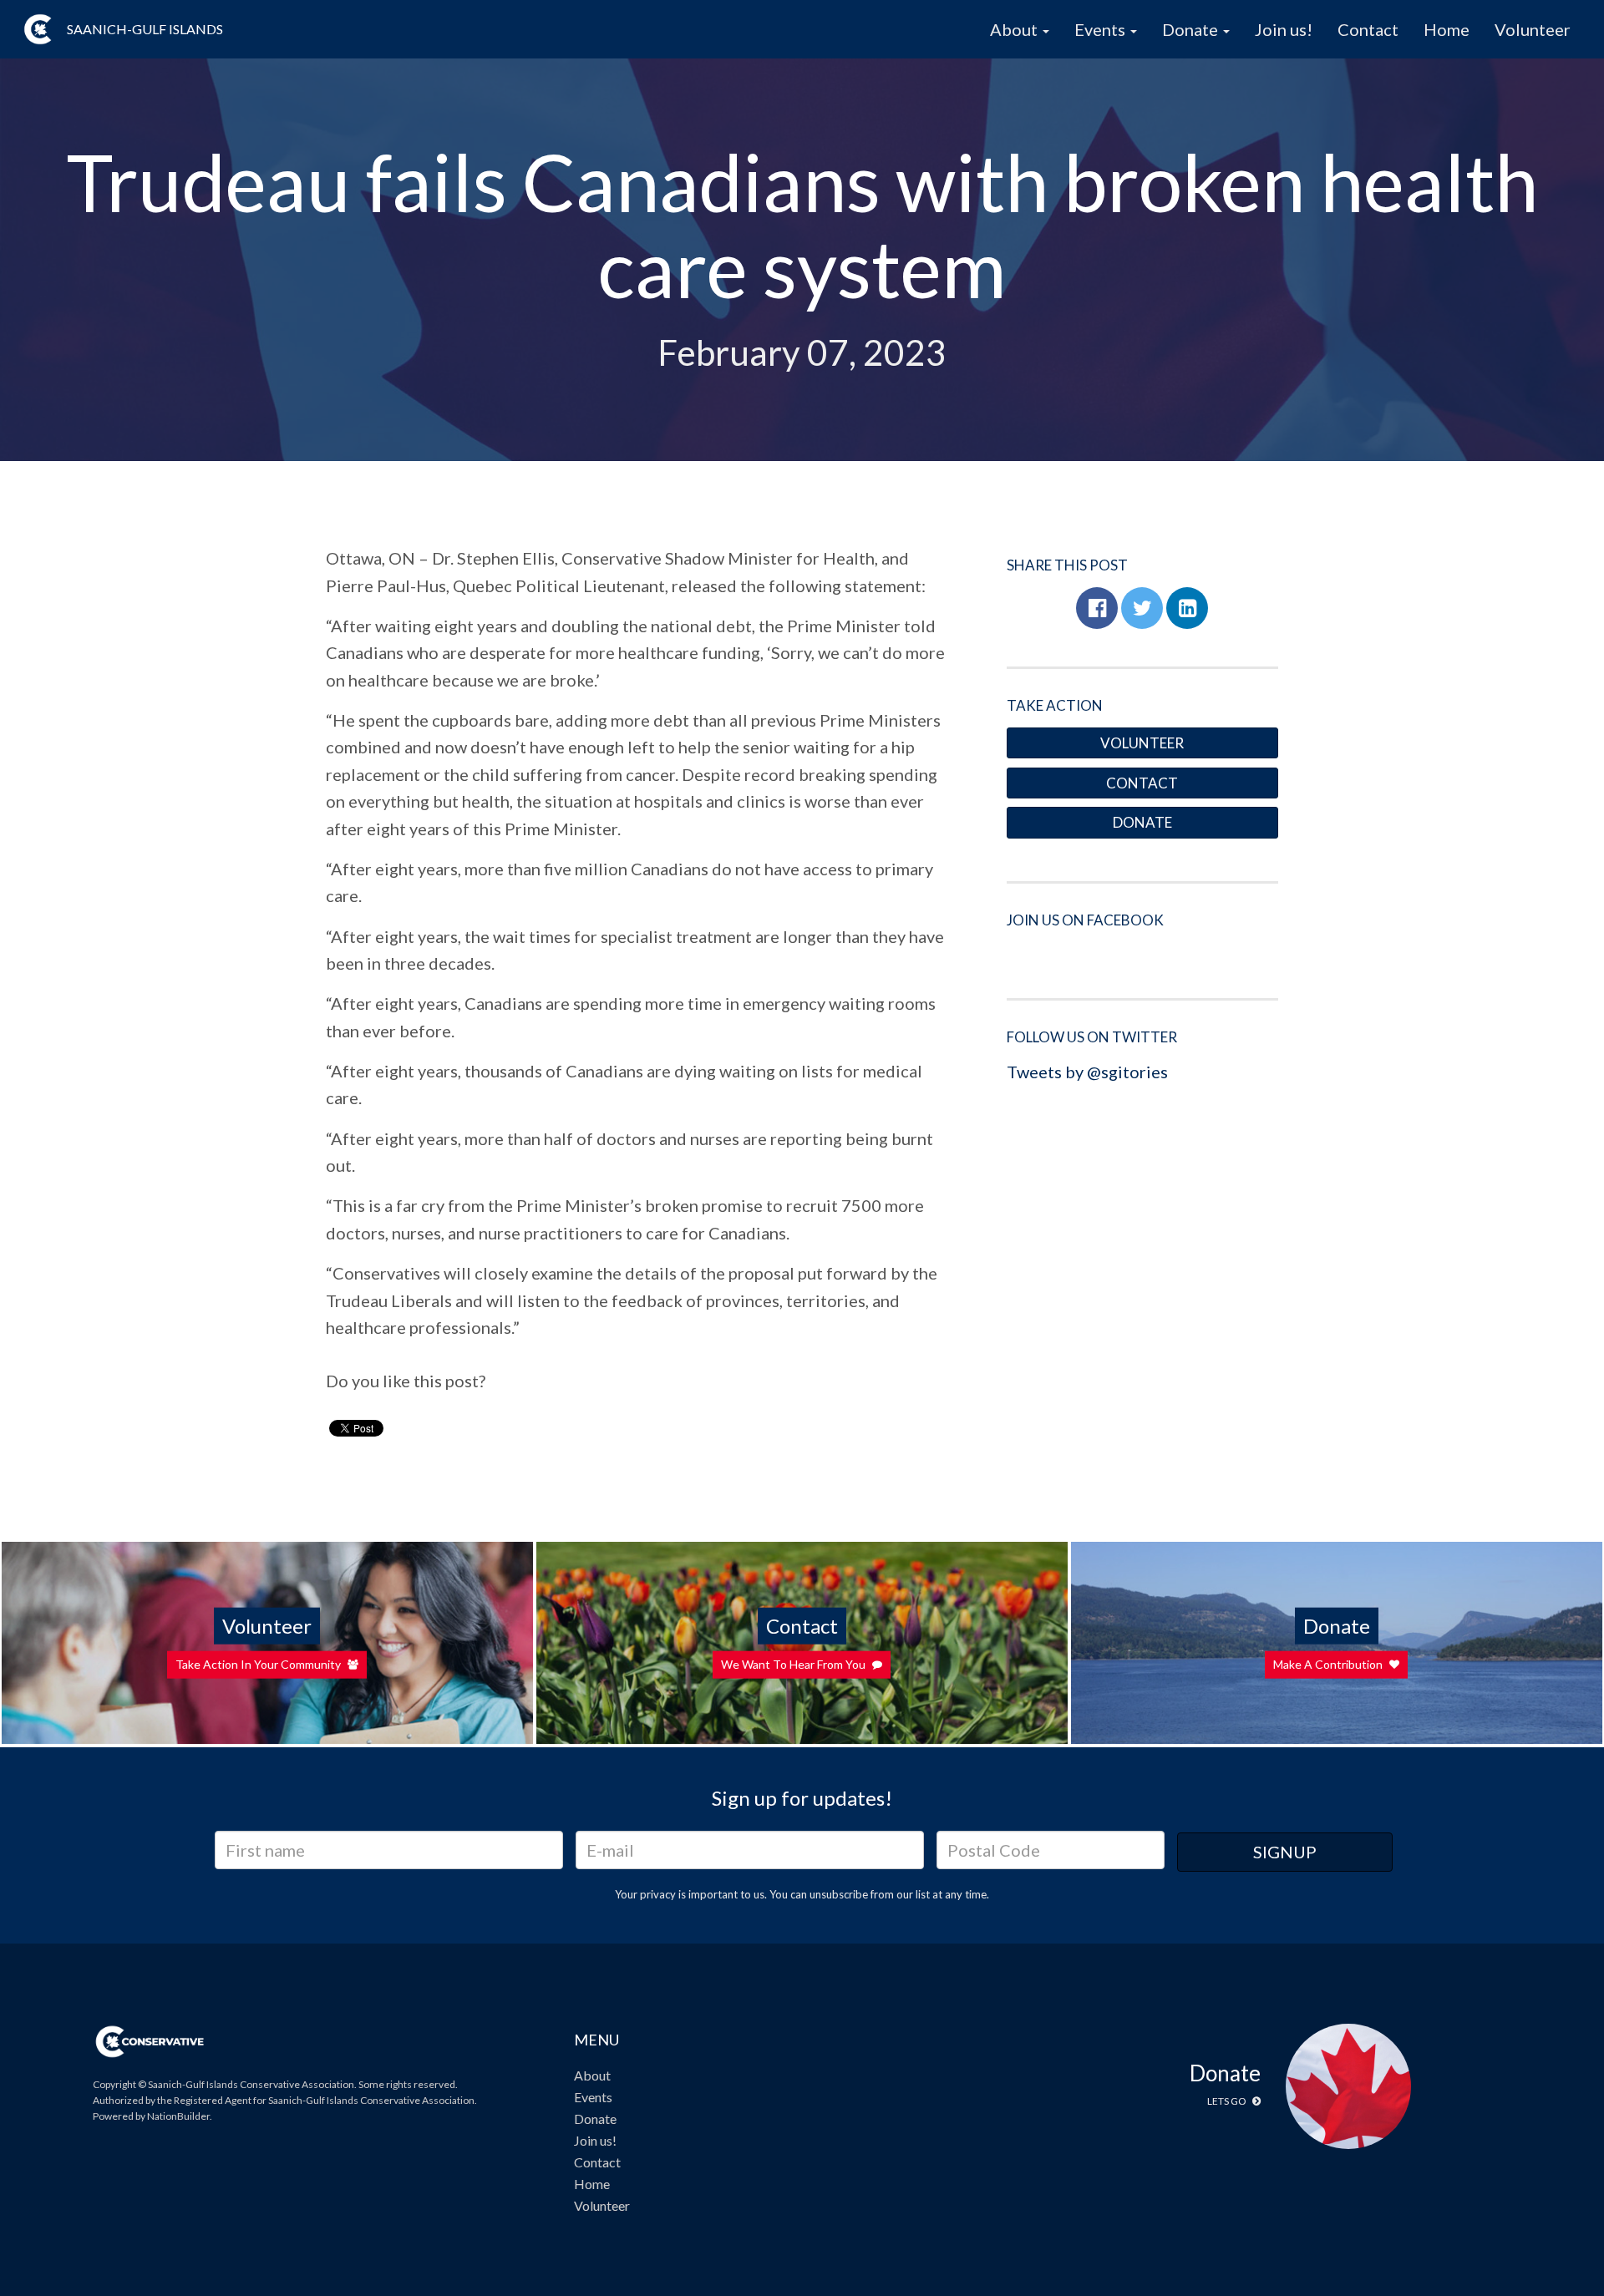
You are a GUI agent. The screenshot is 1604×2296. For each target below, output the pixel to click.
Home (1447, 29)
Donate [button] (1192, 29)
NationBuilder (178, 2116)
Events (593, 2097)
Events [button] (1101, 29)
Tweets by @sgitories (1087, 1072)
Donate (1142, 822)
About (592, 2075)
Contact (1368, 29)
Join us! (1284, 29)
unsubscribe (839, 1894)
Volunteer (1533, 29)
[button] (1097, 608)
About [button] (1015, 29)
